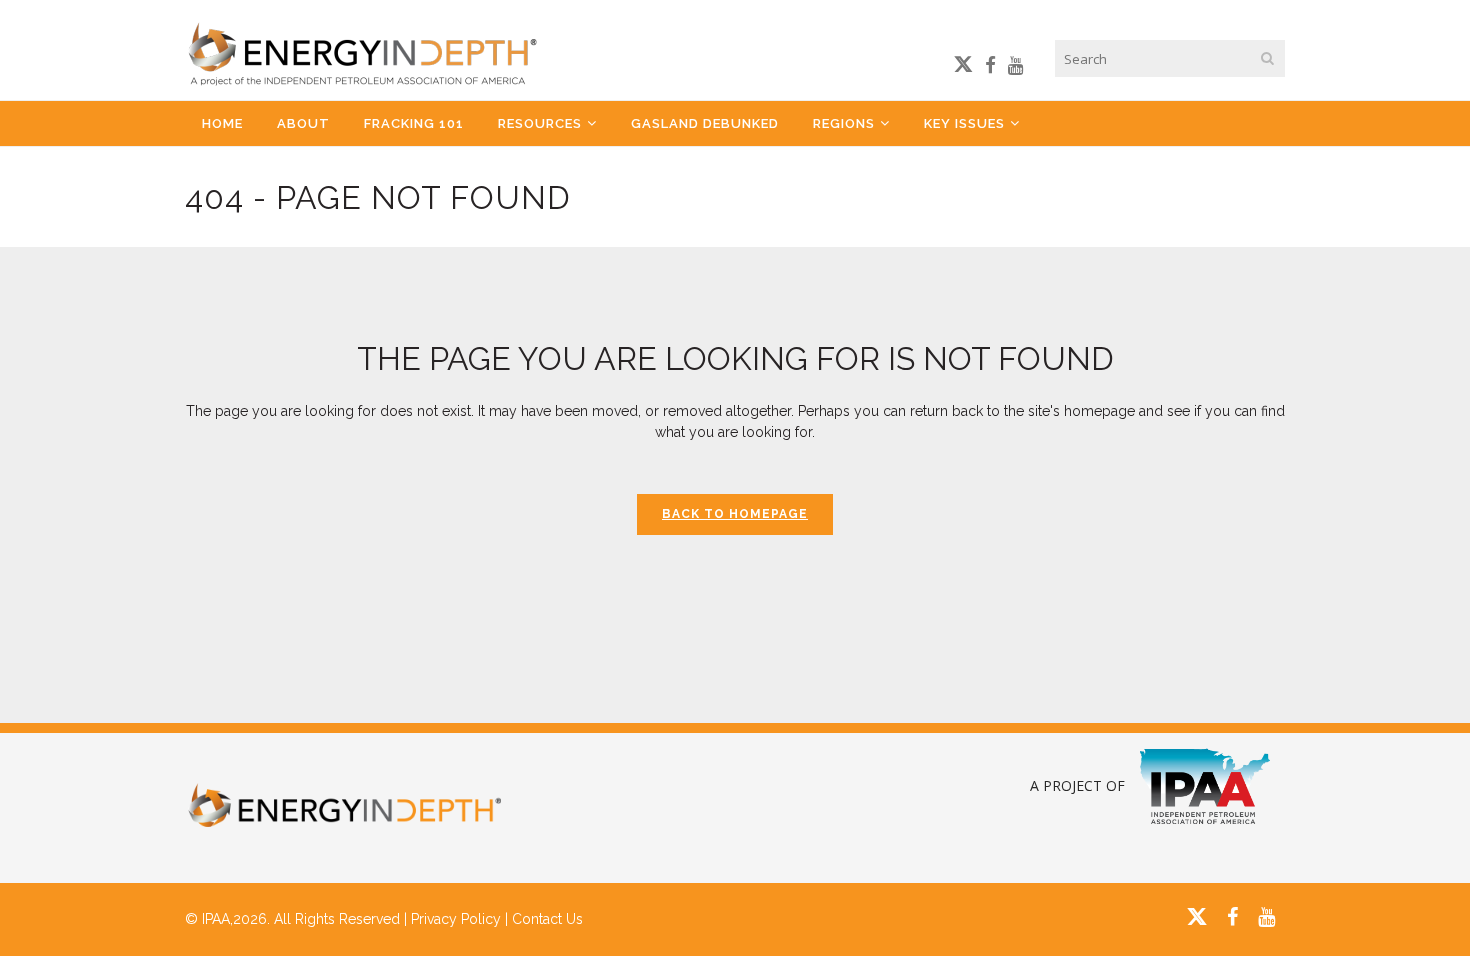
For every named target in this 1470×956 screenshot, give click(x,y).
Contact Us (547, 919)
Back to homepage (735, 514)
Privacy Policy (456, 919)
